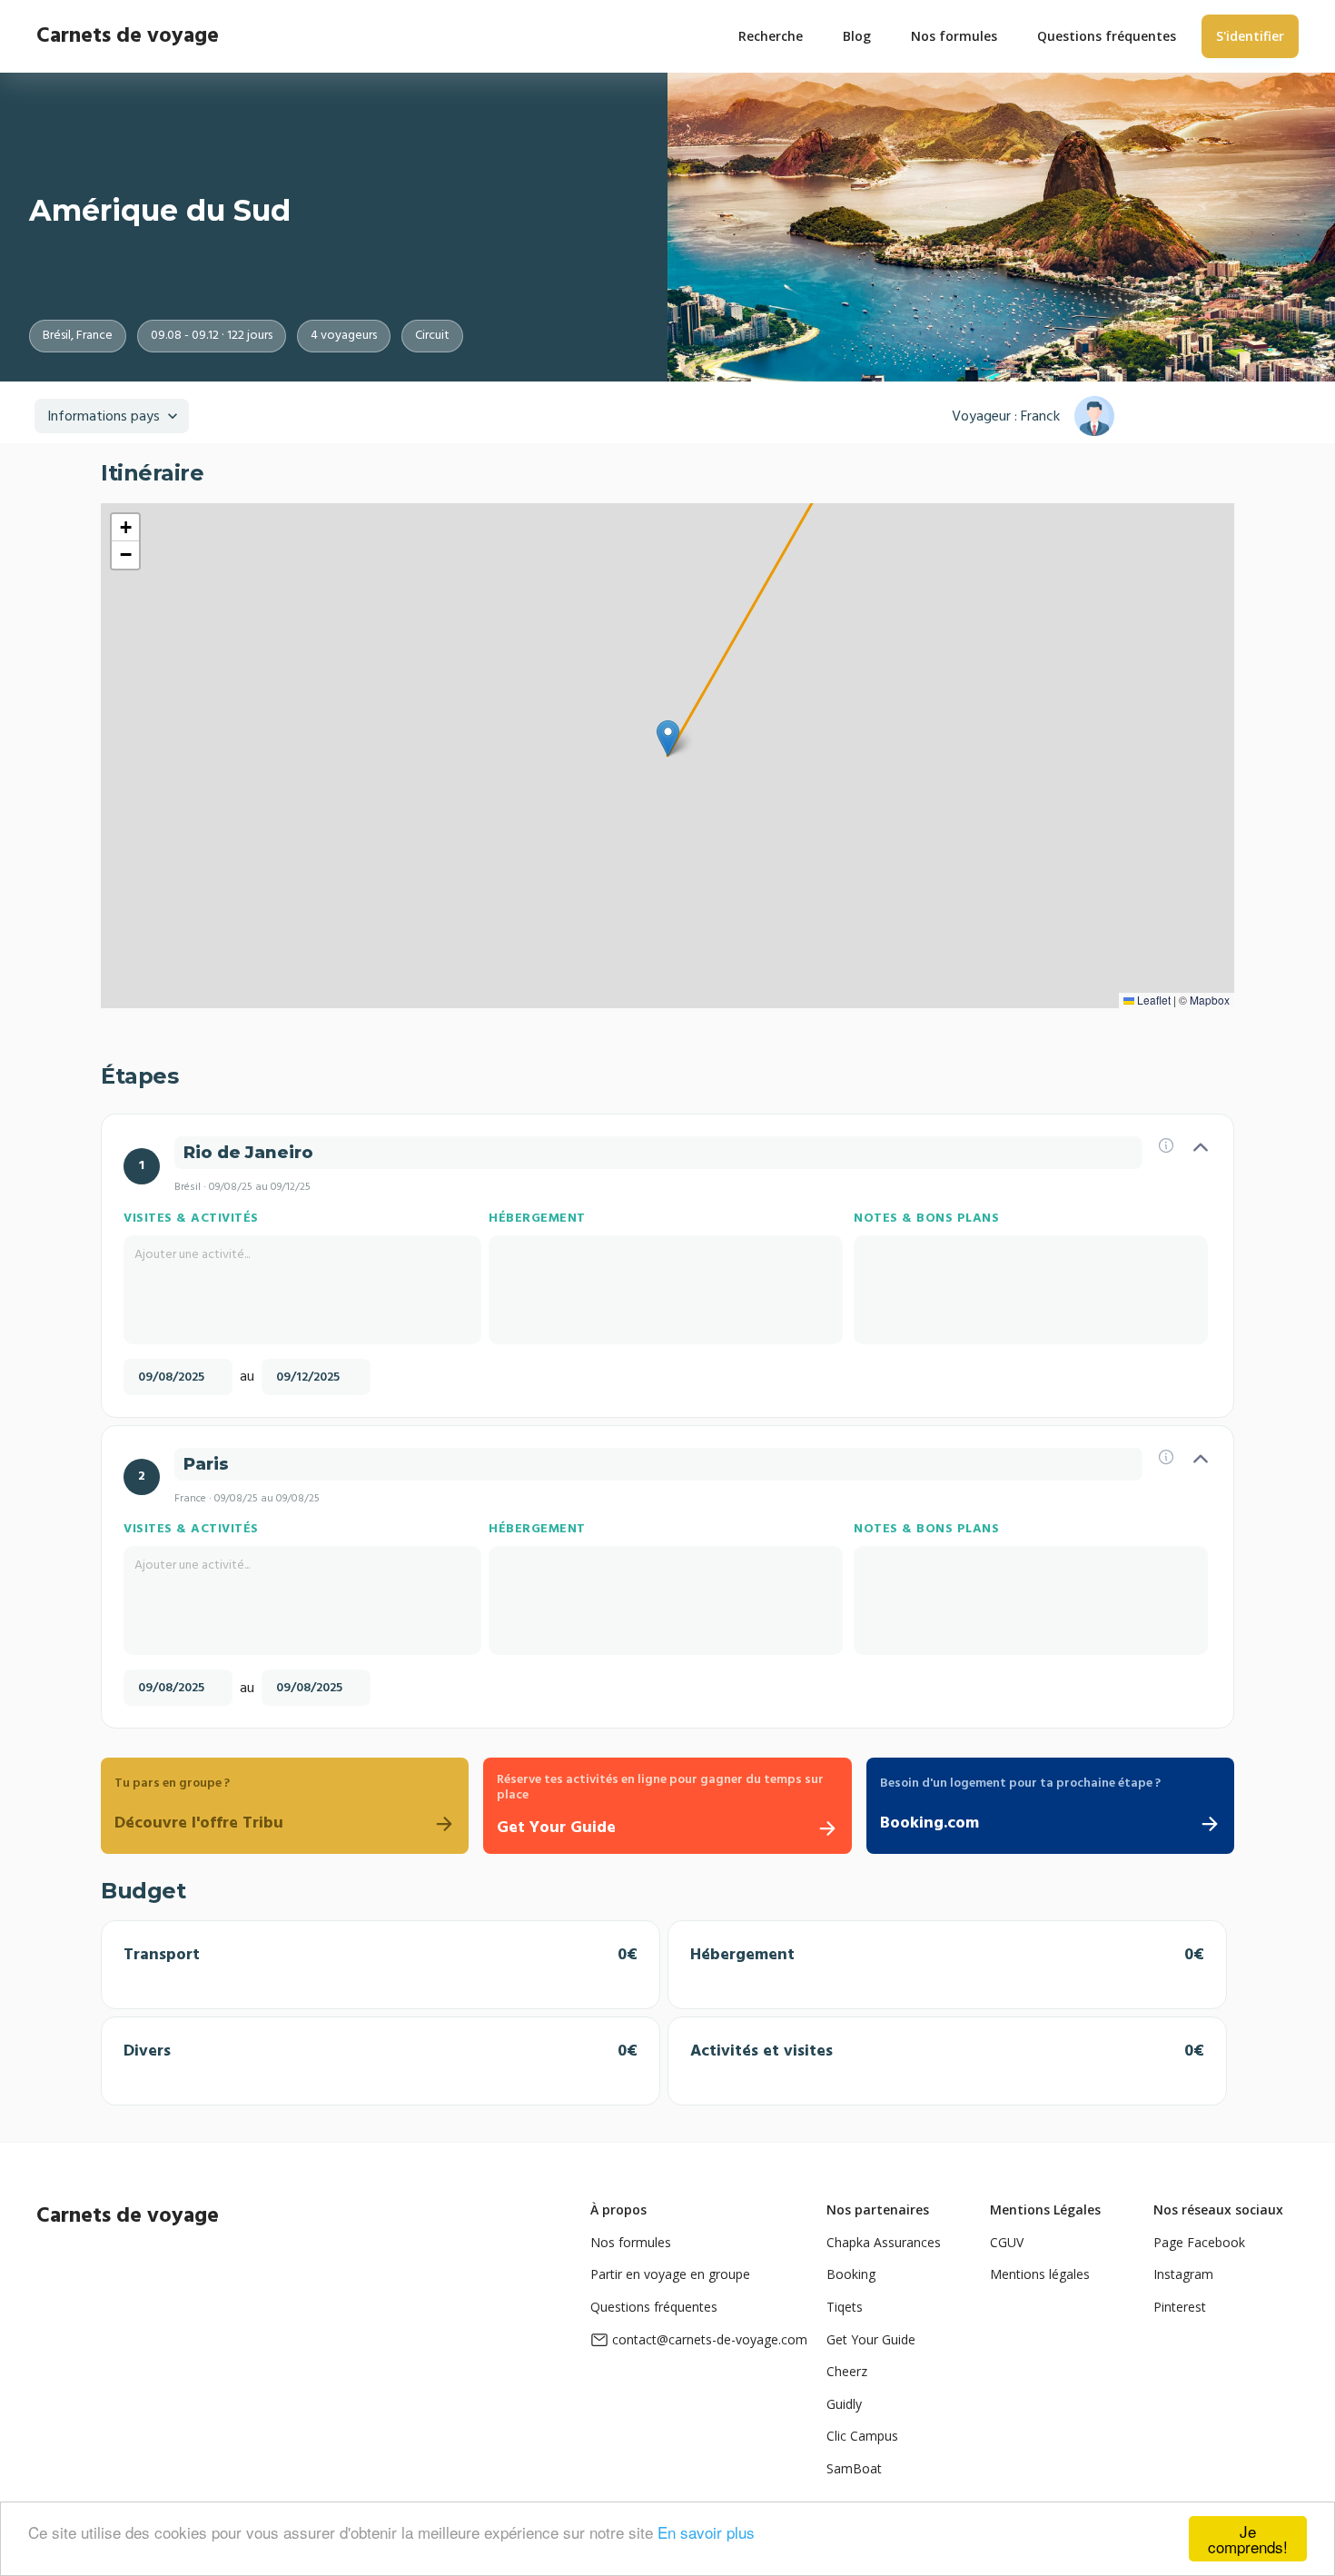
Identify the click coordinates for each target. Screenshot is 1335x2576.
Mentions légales (1040, 2274)
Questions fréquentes (654, 2307)
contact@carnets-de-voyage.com (710, 2339)
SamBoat (854, 2468)
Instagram (1183, 2274)
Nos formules (631, 2242)
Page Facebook (1199, 2242)
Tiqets (845, 2307)
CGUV (1007, 2242)
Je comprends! (1248, 2539)
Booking (851, 2274)
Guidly (844, 2404)
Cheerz (847, 2371)
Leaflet (1152, 1000)
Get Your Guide (871, 2339)
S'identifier (1250, 36)
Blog (857, 36)
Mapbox (1210, 1000)
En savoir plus (706, 2532)
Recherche (771, 36)
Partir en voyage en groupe (670, 2274)
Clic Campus (862, 2436)
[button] (668, 738)
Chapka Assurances (884, 2242)
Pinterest (1180, 2307)
